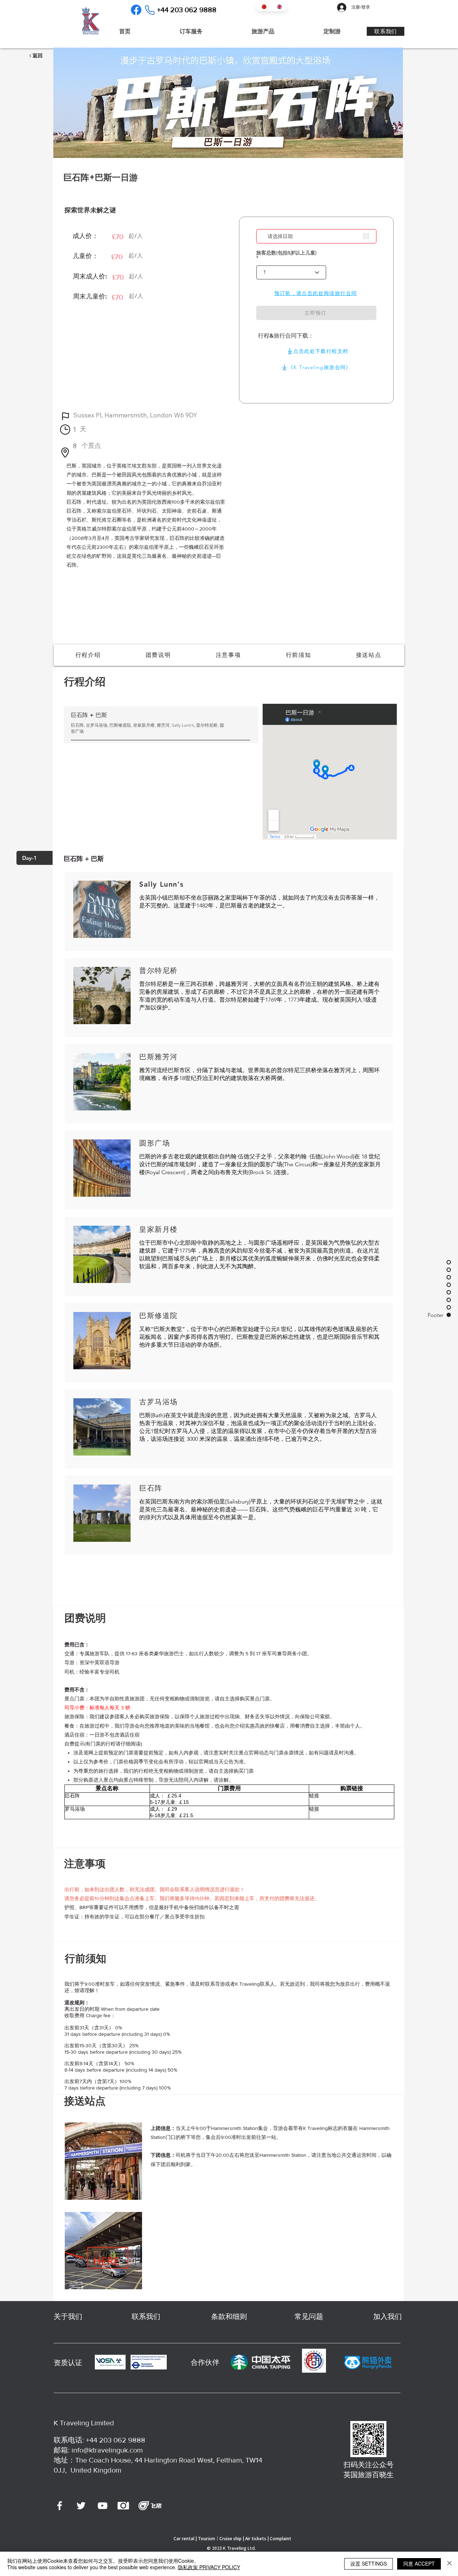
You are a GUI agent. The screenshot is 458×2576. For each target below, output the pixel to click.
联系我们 (146, 2316)
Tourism (206, 2538)
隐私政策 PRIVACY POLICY (209, 2567)
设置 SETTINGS (369, 2563)
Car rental (184, 2538)
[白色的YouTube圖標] (103, 2506)
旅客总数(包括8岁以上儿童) (286, 253)
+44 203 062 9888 (116, 2440)
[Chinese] (264, 7)
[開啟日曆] (366, 236)
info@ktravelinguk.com (107, 2450)
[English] (279, 7)
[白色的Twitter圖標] (81, 2506)
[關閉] (449, 2564)
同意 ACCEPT (419, 2563)
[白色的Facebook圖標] (60, 2506)
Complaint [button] (281, 2538)
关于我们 (68, 2316)
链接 (314, 1796)
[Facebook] (136, 10)
